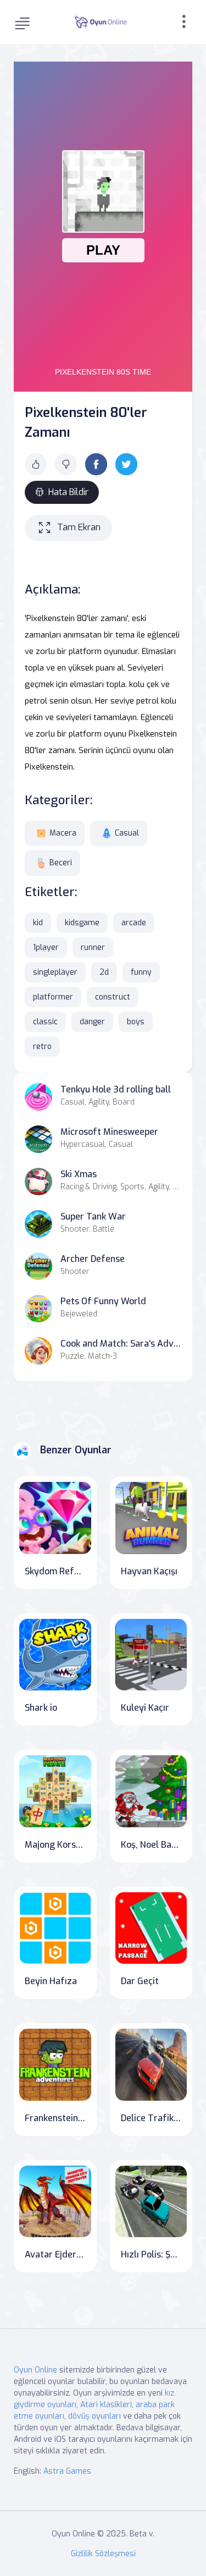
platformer (53, 997)
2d (104, 972)
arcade (134, 923)
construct (113, 997)
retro (42, 1047)
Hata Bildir (68, 492)
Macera (63, 833)
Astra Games (67, 2471)
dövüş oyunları (94, 2416)
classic (45, 1022)
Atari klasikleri (106, 2405)
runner (93, 948)
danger (92, 1022)
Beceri (61, 863)
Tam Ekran (79, 527)
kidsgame (82, 923)
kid (38, 923)
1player (46, 948)
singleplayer (55, 972)
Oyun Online (35, 2370)
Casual (127, 833)
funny (141, 972)
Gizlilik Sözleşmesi (103, 2554)
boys (136, 1022)
